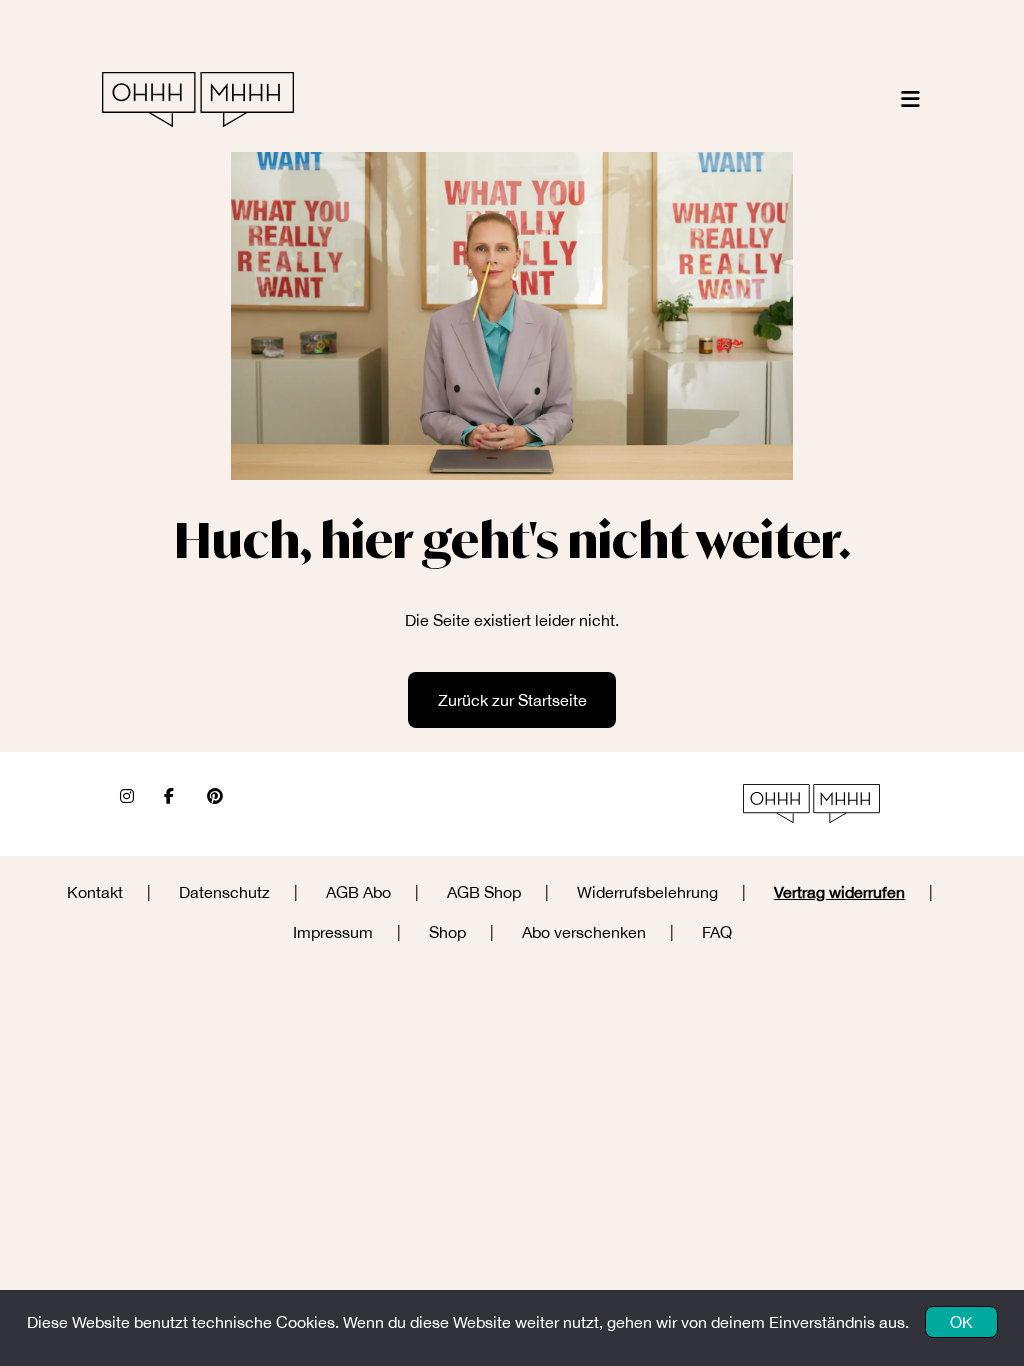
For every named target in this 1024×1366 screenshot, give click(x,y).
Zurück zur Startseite (512, 700)
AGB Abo (358, 892)
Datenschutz (224, 892)
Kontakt (95, 892)
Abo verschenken (584, 932)
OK (961, 1322)
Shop (447, 932)
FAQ (717, 932)
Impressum (333, 932)
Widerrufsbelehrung (647, 892)
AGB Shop (484, 892)
